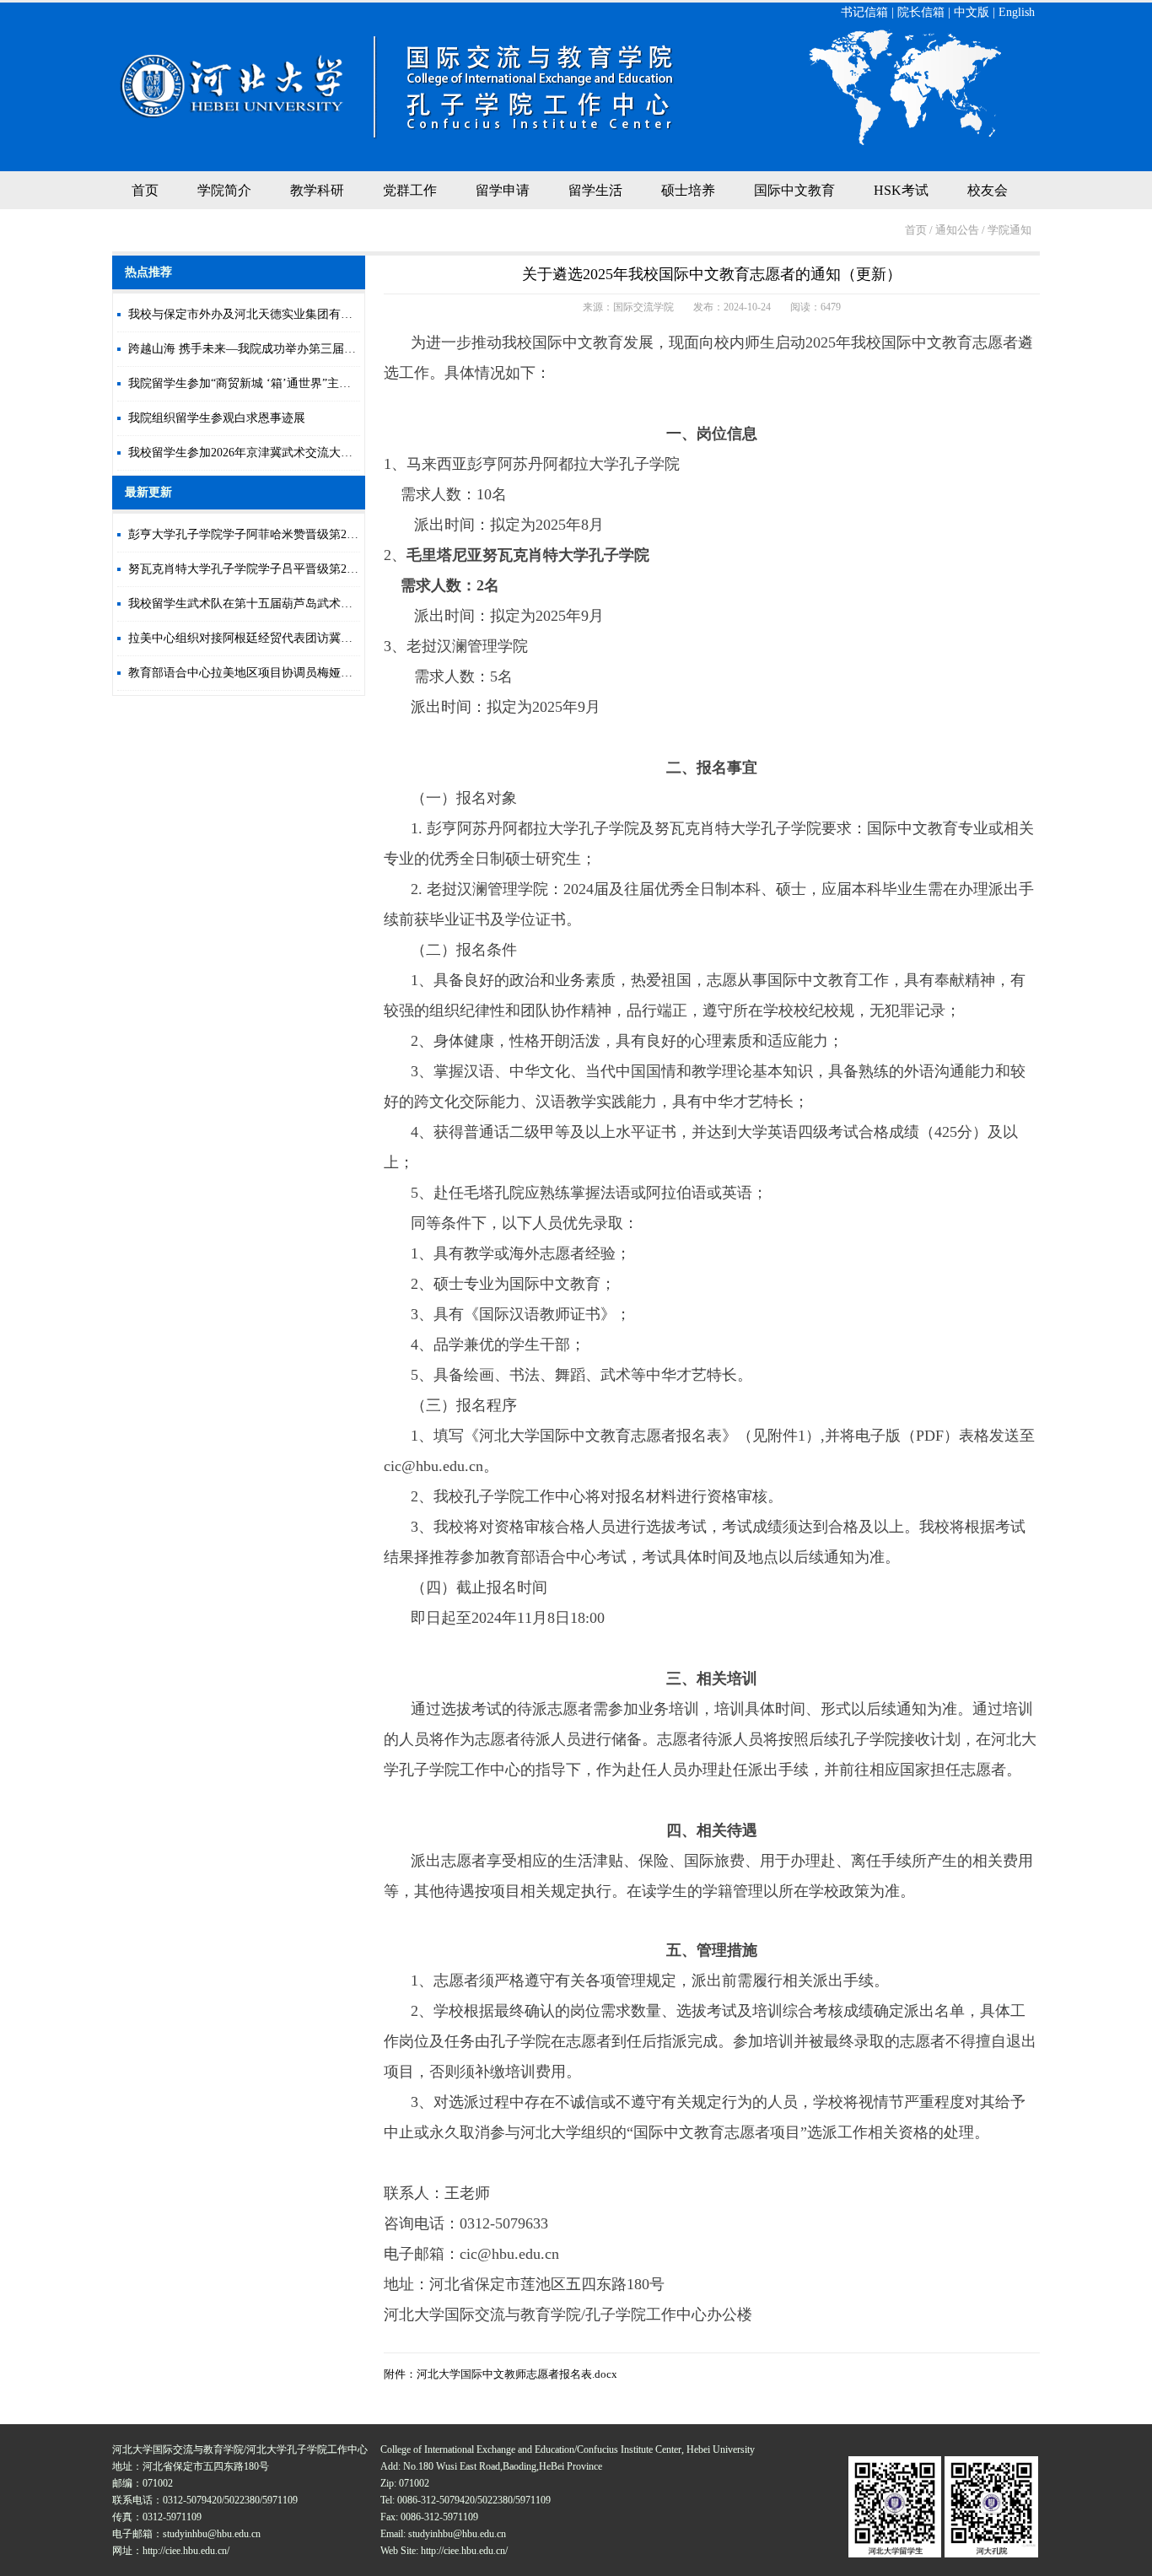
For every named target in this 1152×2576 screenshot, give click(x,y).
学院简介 (224, 190)
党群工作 (410, 190)
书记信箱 (864, 12)
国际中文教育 (794, 190)
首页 (145, 190)
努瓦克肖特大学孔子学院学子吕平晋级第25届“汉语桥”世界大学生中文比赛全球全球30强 (358, 569)
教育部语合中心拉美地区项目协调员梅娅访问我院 (258, 673)
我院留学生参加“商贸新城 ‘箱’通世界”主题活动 (251, 383)
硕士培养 (688, 190)
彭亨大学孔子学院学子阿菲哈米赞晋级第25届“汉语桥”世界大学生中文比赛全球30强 (346, 534)
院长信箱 (921, 12)
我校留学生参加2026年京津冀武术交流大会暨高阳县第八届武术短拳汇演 (317, 453)
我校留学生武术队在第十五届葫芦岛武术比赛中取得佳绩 (276, 604)
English (1017, 12)
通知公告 (957, 230)
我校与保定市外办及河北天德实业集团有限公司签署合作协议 (288, 314)
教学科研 (317, 190)
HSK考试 (901, 190)
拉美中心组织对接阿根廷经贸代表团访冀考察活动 (258, 638)
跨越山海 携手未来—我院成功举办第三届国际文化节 (266, 349)
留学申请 (503, 190)
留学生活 (595, 190)
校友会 (988, 190)
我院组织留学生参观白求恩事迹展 (217, 418)
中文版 (972, 12)
